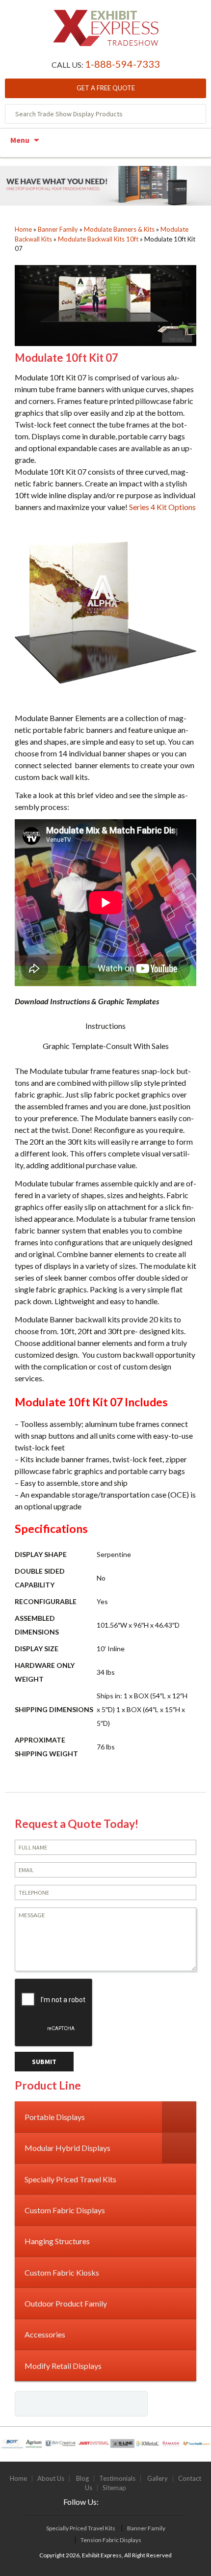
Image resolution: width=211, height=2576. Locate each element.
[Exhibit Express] (106, 33)
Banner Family (58, 229)
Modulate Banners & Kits (119, 229)
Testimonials (117, 2478)
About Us (51, 2478)
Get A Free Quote (106, 88)
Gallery (158, 2478)
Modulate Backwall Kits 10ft (98, 239)
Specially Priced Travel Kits (81, 2528)
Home (23, 229)
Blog (82, 2478)
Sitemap (114, 2488)
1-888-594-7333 (122, 64)
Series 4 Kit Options (162, 507)
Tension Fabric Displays (111, 2540)
